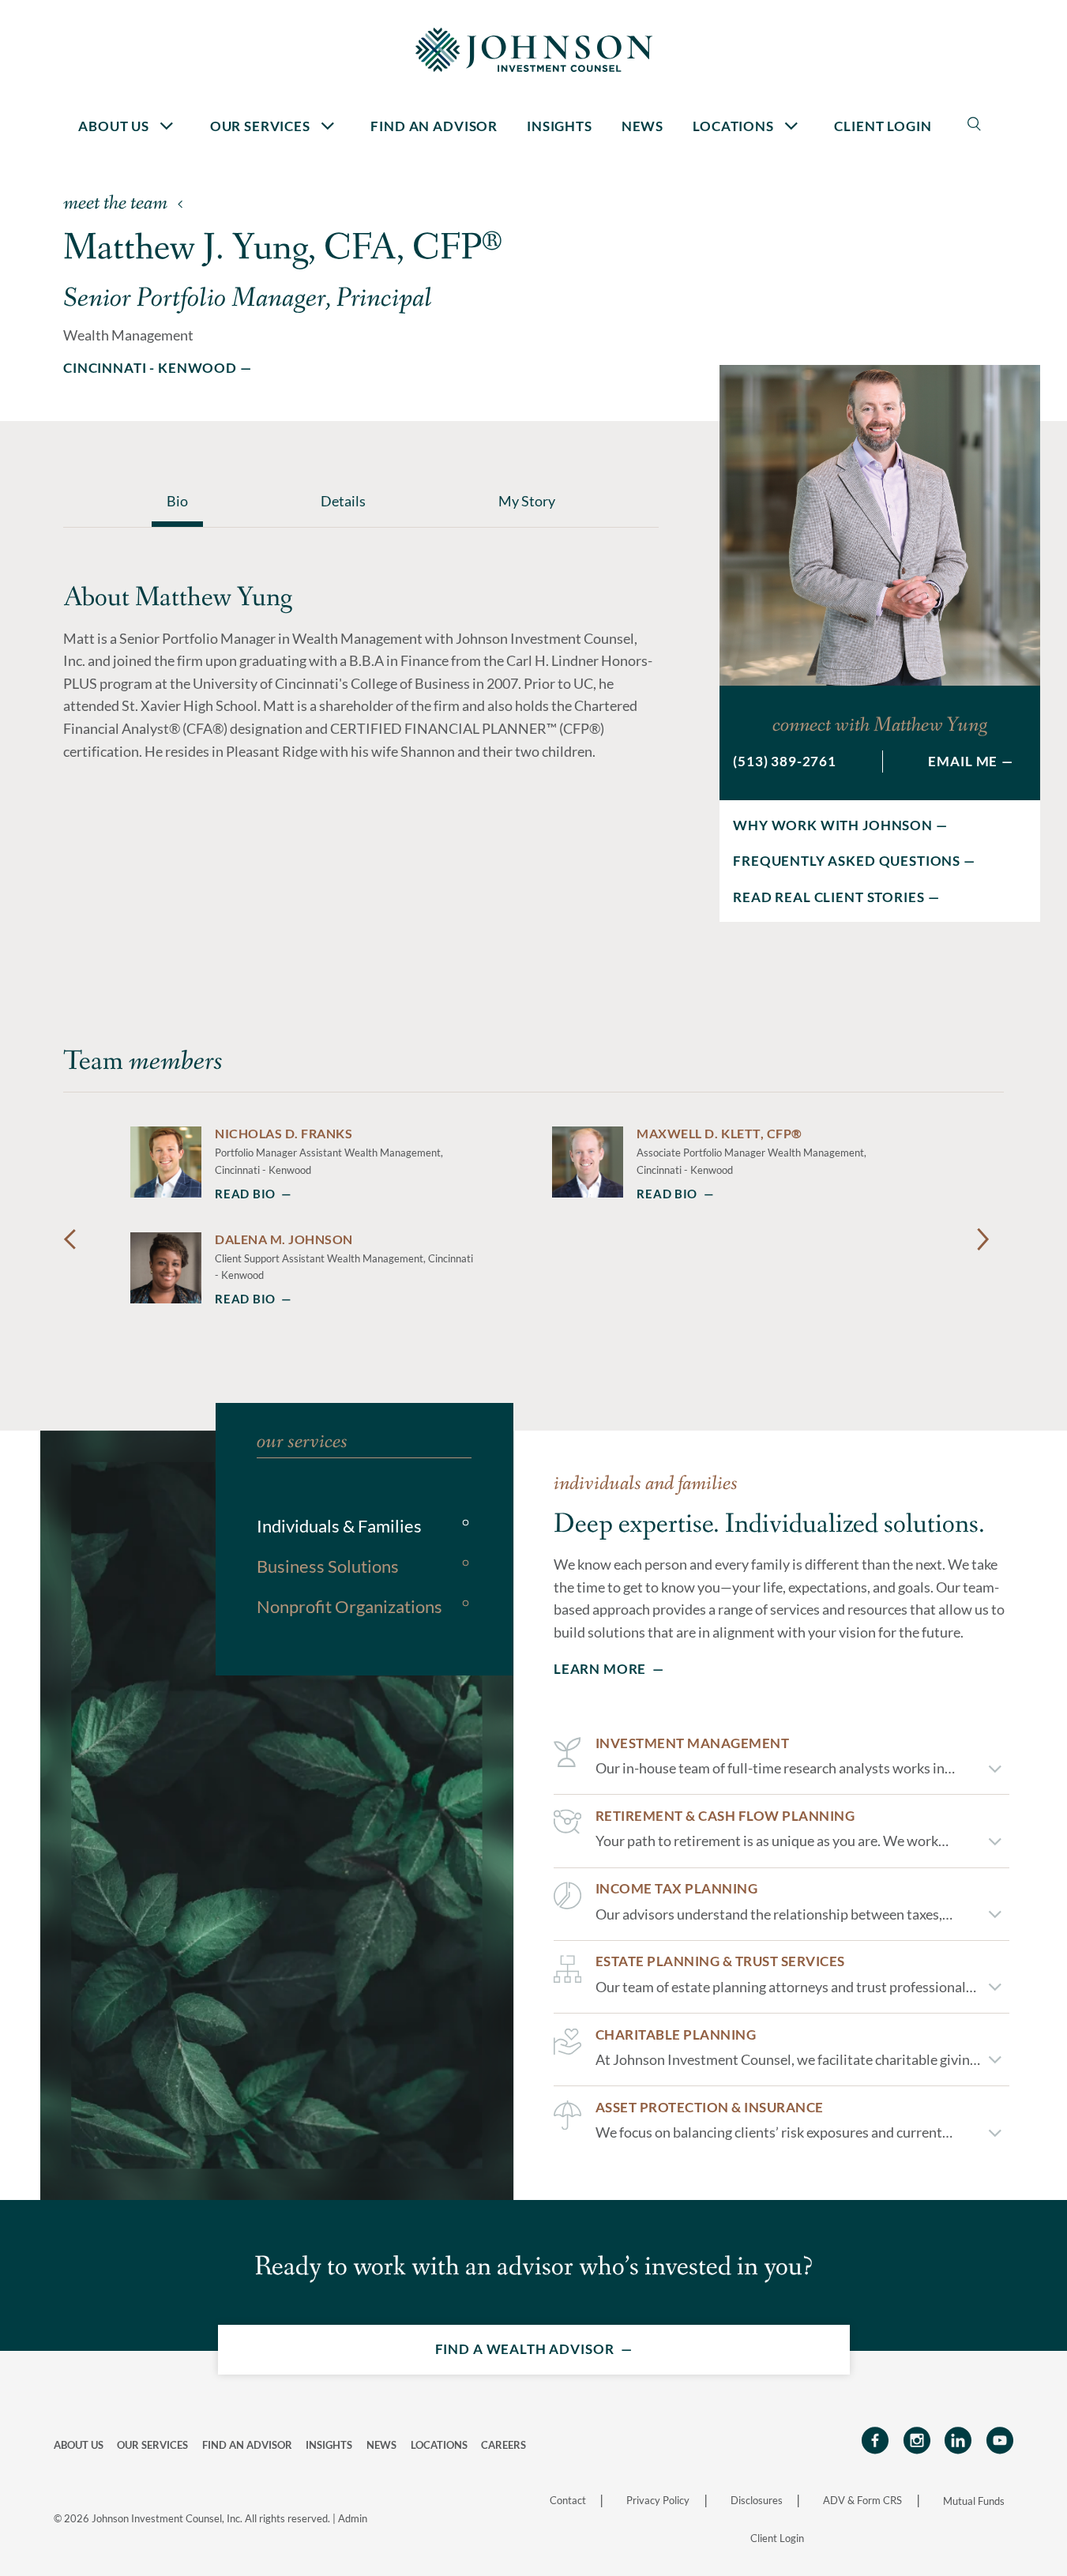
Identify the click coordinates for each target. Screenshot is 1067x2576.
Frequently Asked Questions (847, 861)
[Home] (534, 49)
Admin (353, 2518)
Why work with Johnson (833, 825)
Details (343, 501)
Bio (177, 501)
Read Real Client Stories (828, 897)
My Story (527, 501)
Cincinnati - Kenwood (150, 368)
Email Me (963, 761)
